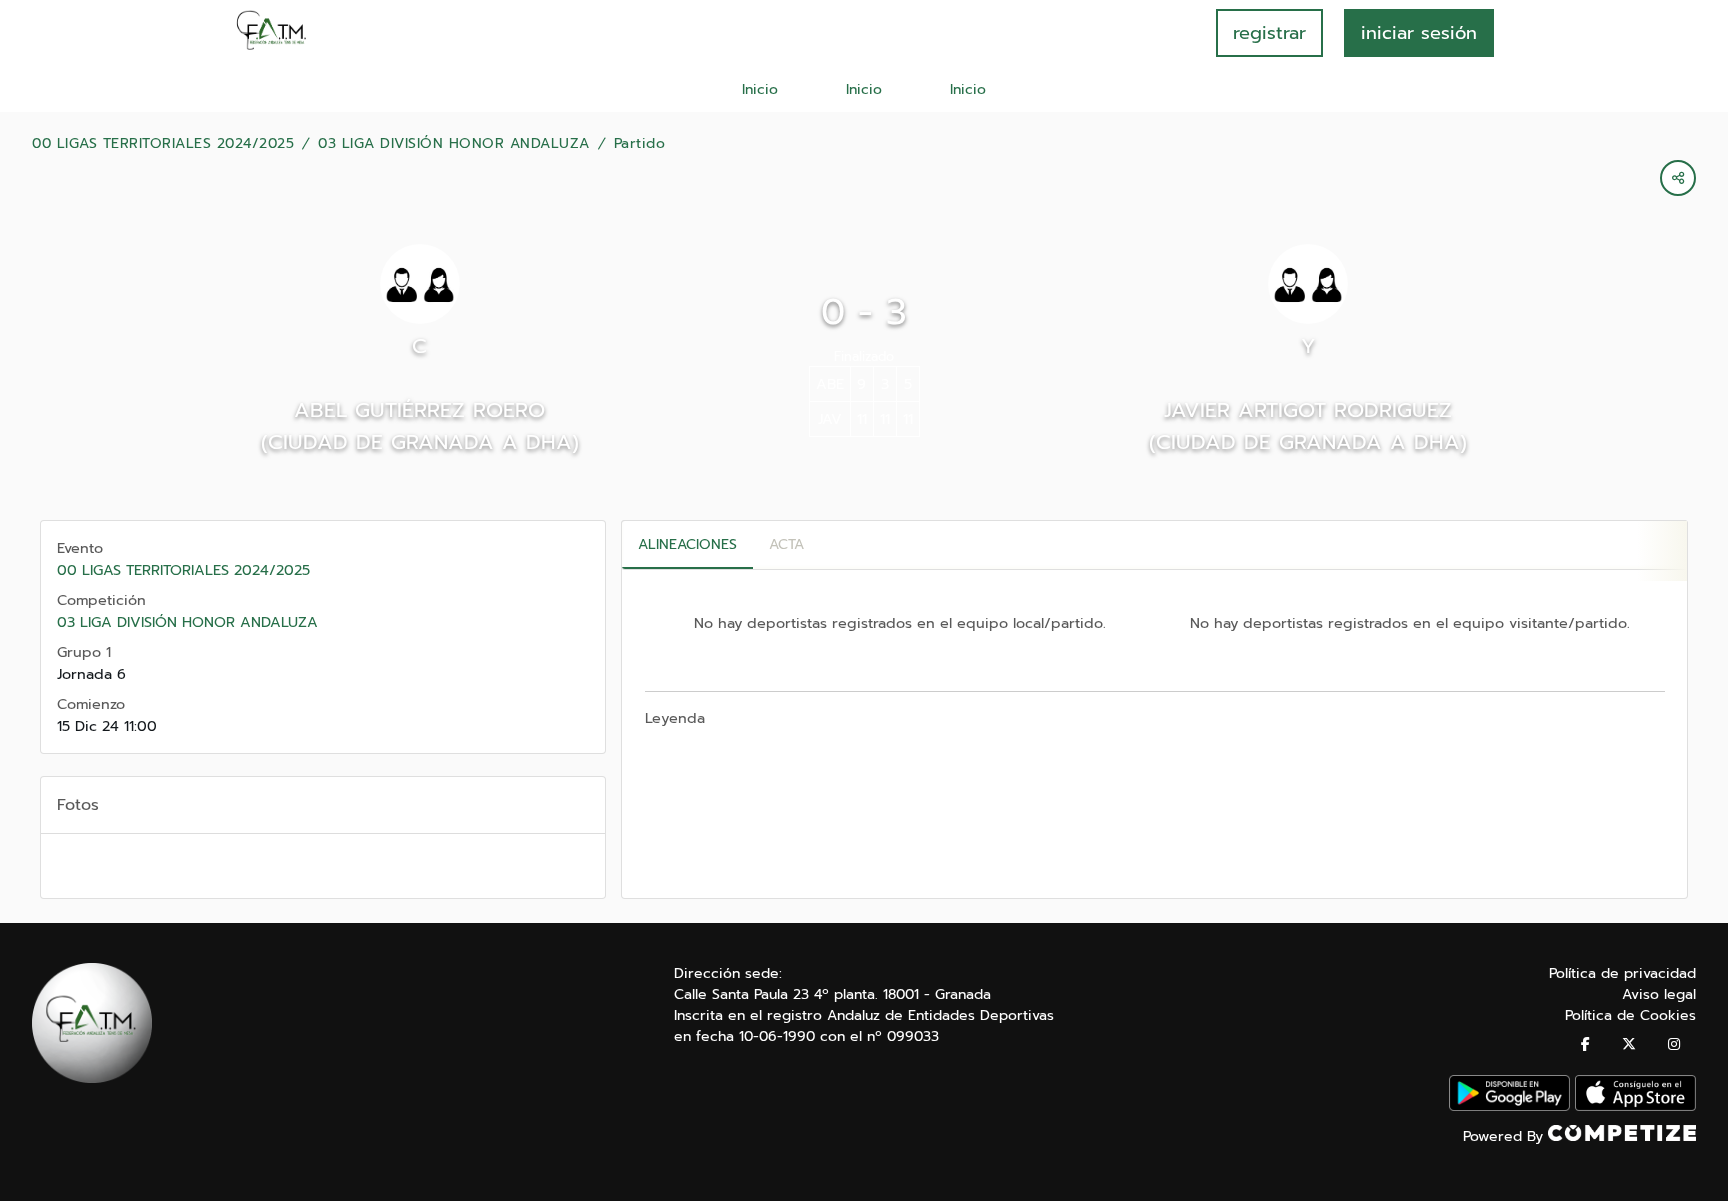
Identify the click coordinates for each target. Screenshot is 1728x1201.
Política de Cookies (1630, 1015)
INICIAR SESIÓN (1419, 33)
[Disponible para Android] (1509, 1106)
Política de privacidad (1622, 973)
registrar (1269, 33)
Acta (786, 544)
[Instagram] (1674, 1044)
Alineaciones (687, 544)
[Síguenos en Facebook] (1585, 1044)
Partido (640, 144)
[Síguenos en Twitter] (1629, 1044)
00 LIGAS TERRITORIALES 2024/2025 (163, 144)
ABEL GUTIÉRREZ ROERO (419, 410)
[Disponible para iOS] (1635, 1106)
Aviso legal (1659, 994)
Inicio (760, 89)
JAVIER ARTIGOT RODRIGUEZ (1308, 410)
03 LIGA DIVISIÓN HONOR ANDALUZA (454, 144)
